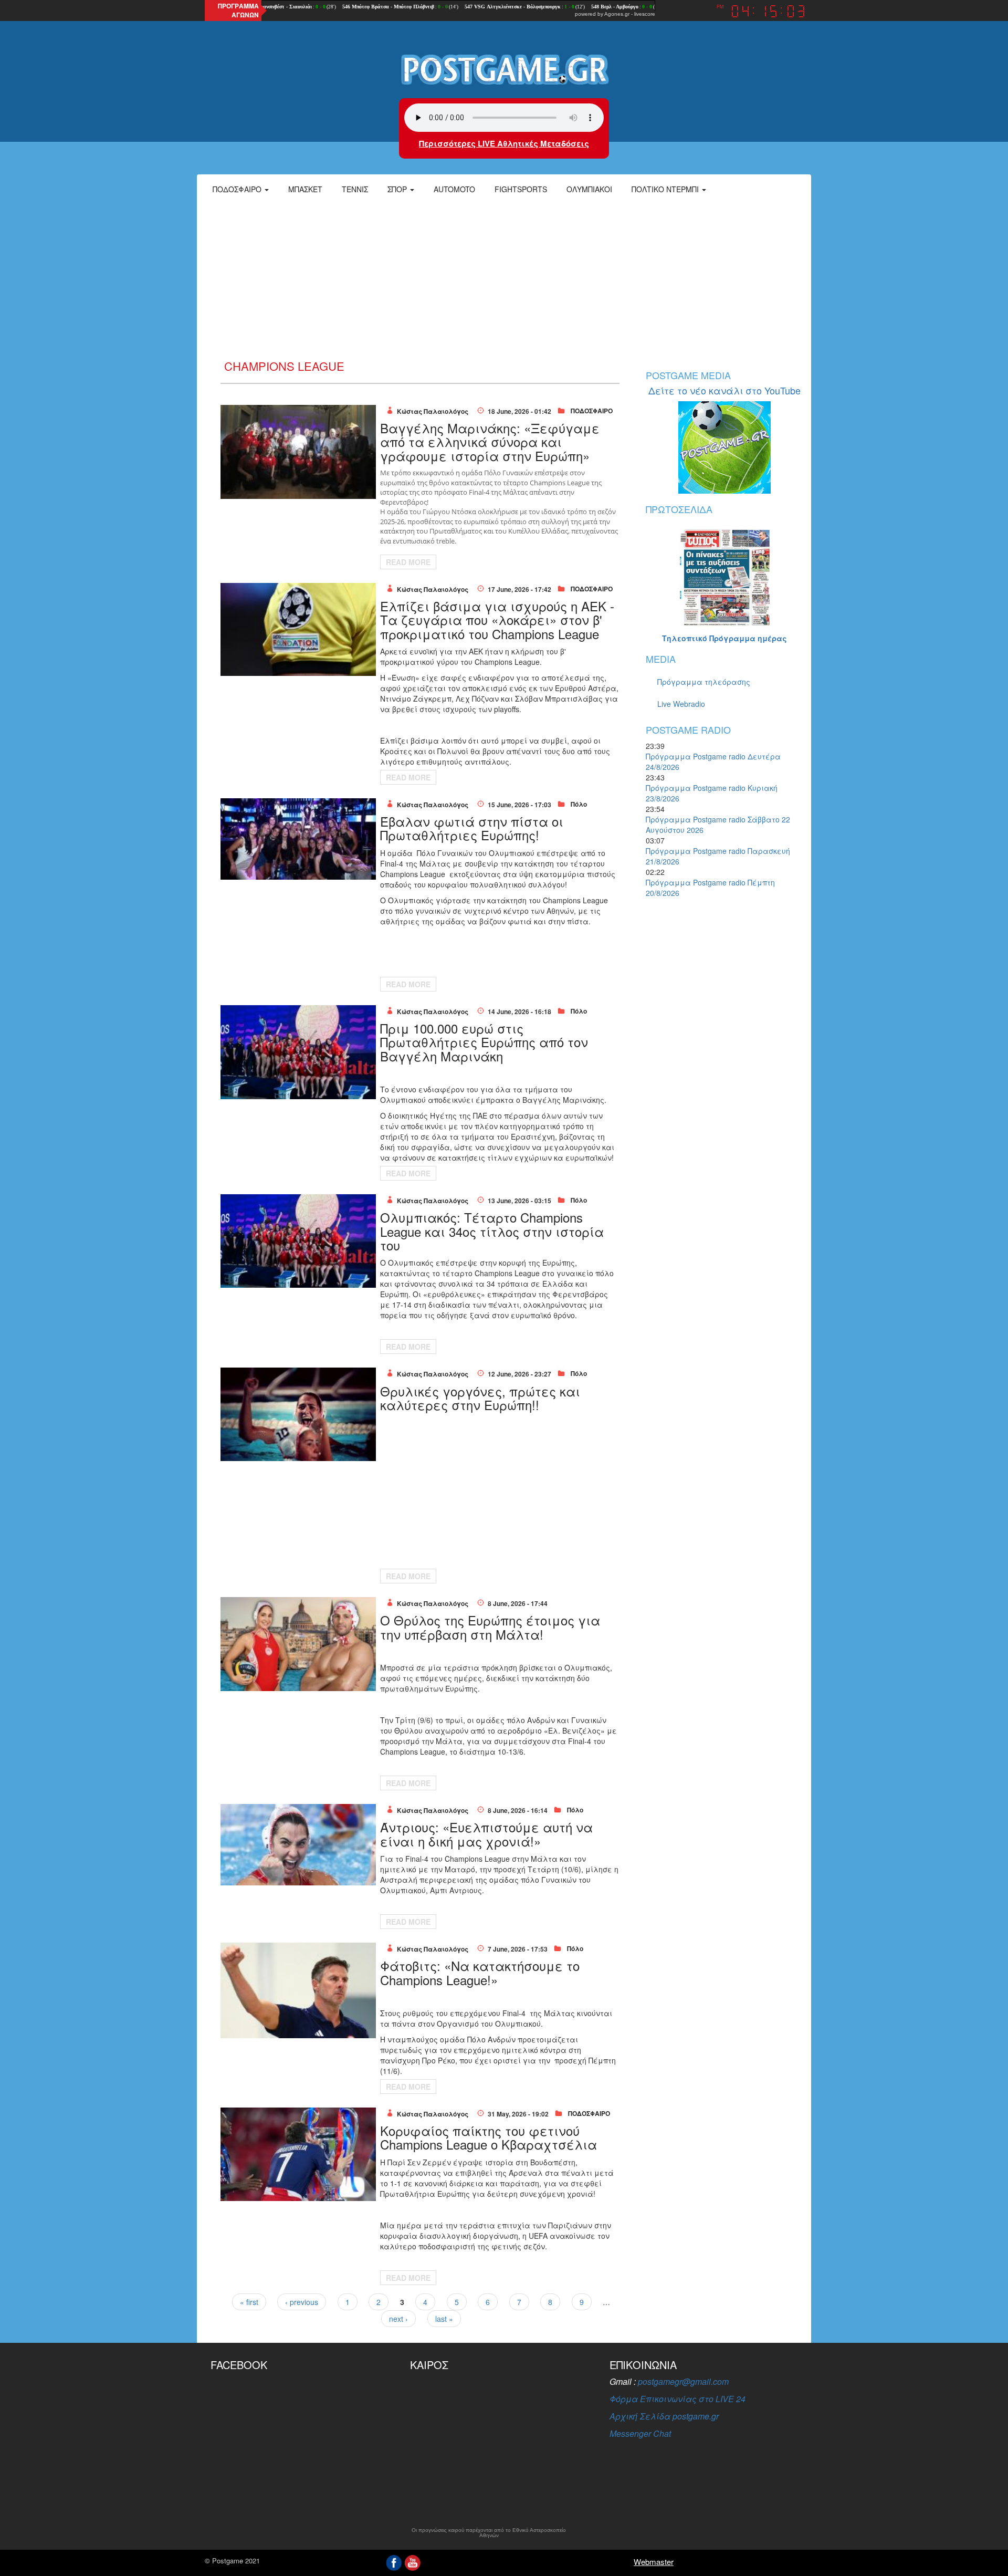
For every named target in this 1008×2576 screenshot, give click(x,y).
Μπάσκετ (305, 189)
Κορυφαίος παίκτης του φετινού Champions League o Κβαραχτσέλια (489, 2137)
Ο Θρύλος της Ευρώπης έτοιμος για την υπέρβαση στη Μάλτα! (490, 1627)
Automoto (454, 189)
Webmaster (654, 2562)
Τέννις (355, 189)
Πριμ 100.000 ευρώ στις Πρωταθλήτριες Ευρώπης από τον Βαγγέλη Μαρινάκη (484, 1042)
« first (249, 2302)
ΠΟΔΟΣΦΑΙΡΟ (592, 411)
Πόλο (579, 804)
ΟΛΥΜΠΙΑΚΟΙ (589, 189)
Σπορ (398, 189)
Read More (408, 562)
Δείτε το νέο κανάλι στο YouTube (724, 390)
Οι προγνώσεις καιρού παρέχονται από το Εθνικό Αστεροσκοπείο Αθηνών (489, 2533)
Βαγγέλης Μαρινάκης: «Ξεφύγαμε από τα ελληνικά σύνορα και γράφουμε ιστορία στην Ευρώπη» (490, 442)
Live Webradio (681, 704)
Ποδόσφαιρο (238, 189)
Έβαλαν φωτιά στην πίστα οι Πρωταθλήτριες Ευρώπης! (472, 828)
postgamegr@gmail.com (683, 2381)
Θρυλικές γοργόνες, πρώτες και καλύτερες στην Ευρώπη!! (480, 1398)
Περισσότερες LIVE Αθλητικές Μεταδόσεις (504, 143)
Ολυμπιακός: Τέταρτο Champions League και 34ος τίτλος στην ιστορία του (492, 1231)
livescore (645, 14)
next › (398, 2319)
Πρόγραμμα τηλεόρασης (704, 682)
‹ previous (302, 2302)
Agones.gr (617, 14)
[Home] (504, 69)
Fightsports (521, 189)
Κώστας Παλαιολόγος (433, 411)
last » (444, 2319)
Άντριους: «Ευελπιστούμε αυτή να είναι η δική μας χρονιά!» (486, 1834)
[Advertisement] (504, 281)
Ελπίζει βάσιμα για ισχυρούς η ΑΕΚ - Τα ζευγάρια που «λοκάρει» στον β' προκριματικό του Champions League (497, 620)
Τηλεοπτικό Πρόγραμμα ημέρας (724, 638)
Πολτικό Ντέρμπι (666, 189)
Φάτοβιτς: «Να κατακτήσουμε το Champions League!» (480, 1972)
